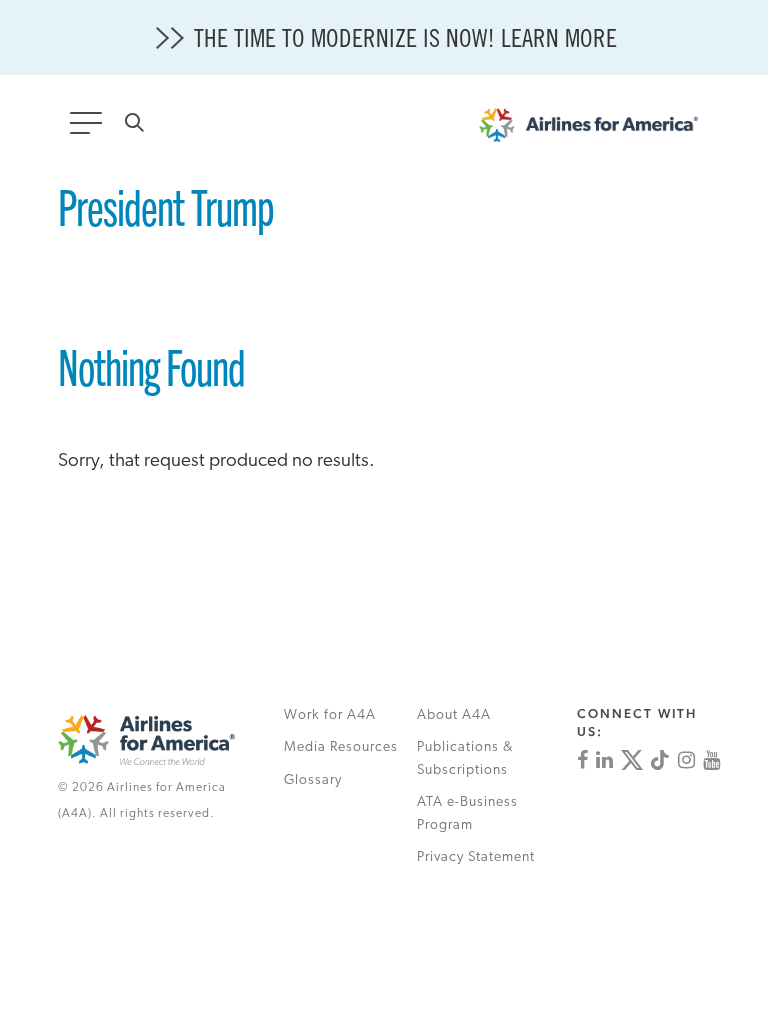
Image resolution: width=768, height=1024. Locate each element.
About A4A (454, 715)
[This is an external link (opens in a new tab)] (582, 760)
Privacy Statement (476, 857)
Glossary (313, 780)
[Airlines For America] (598, 130)
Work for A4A (330, 715)
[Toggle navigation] (90, 129)
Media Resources (341, 747)
